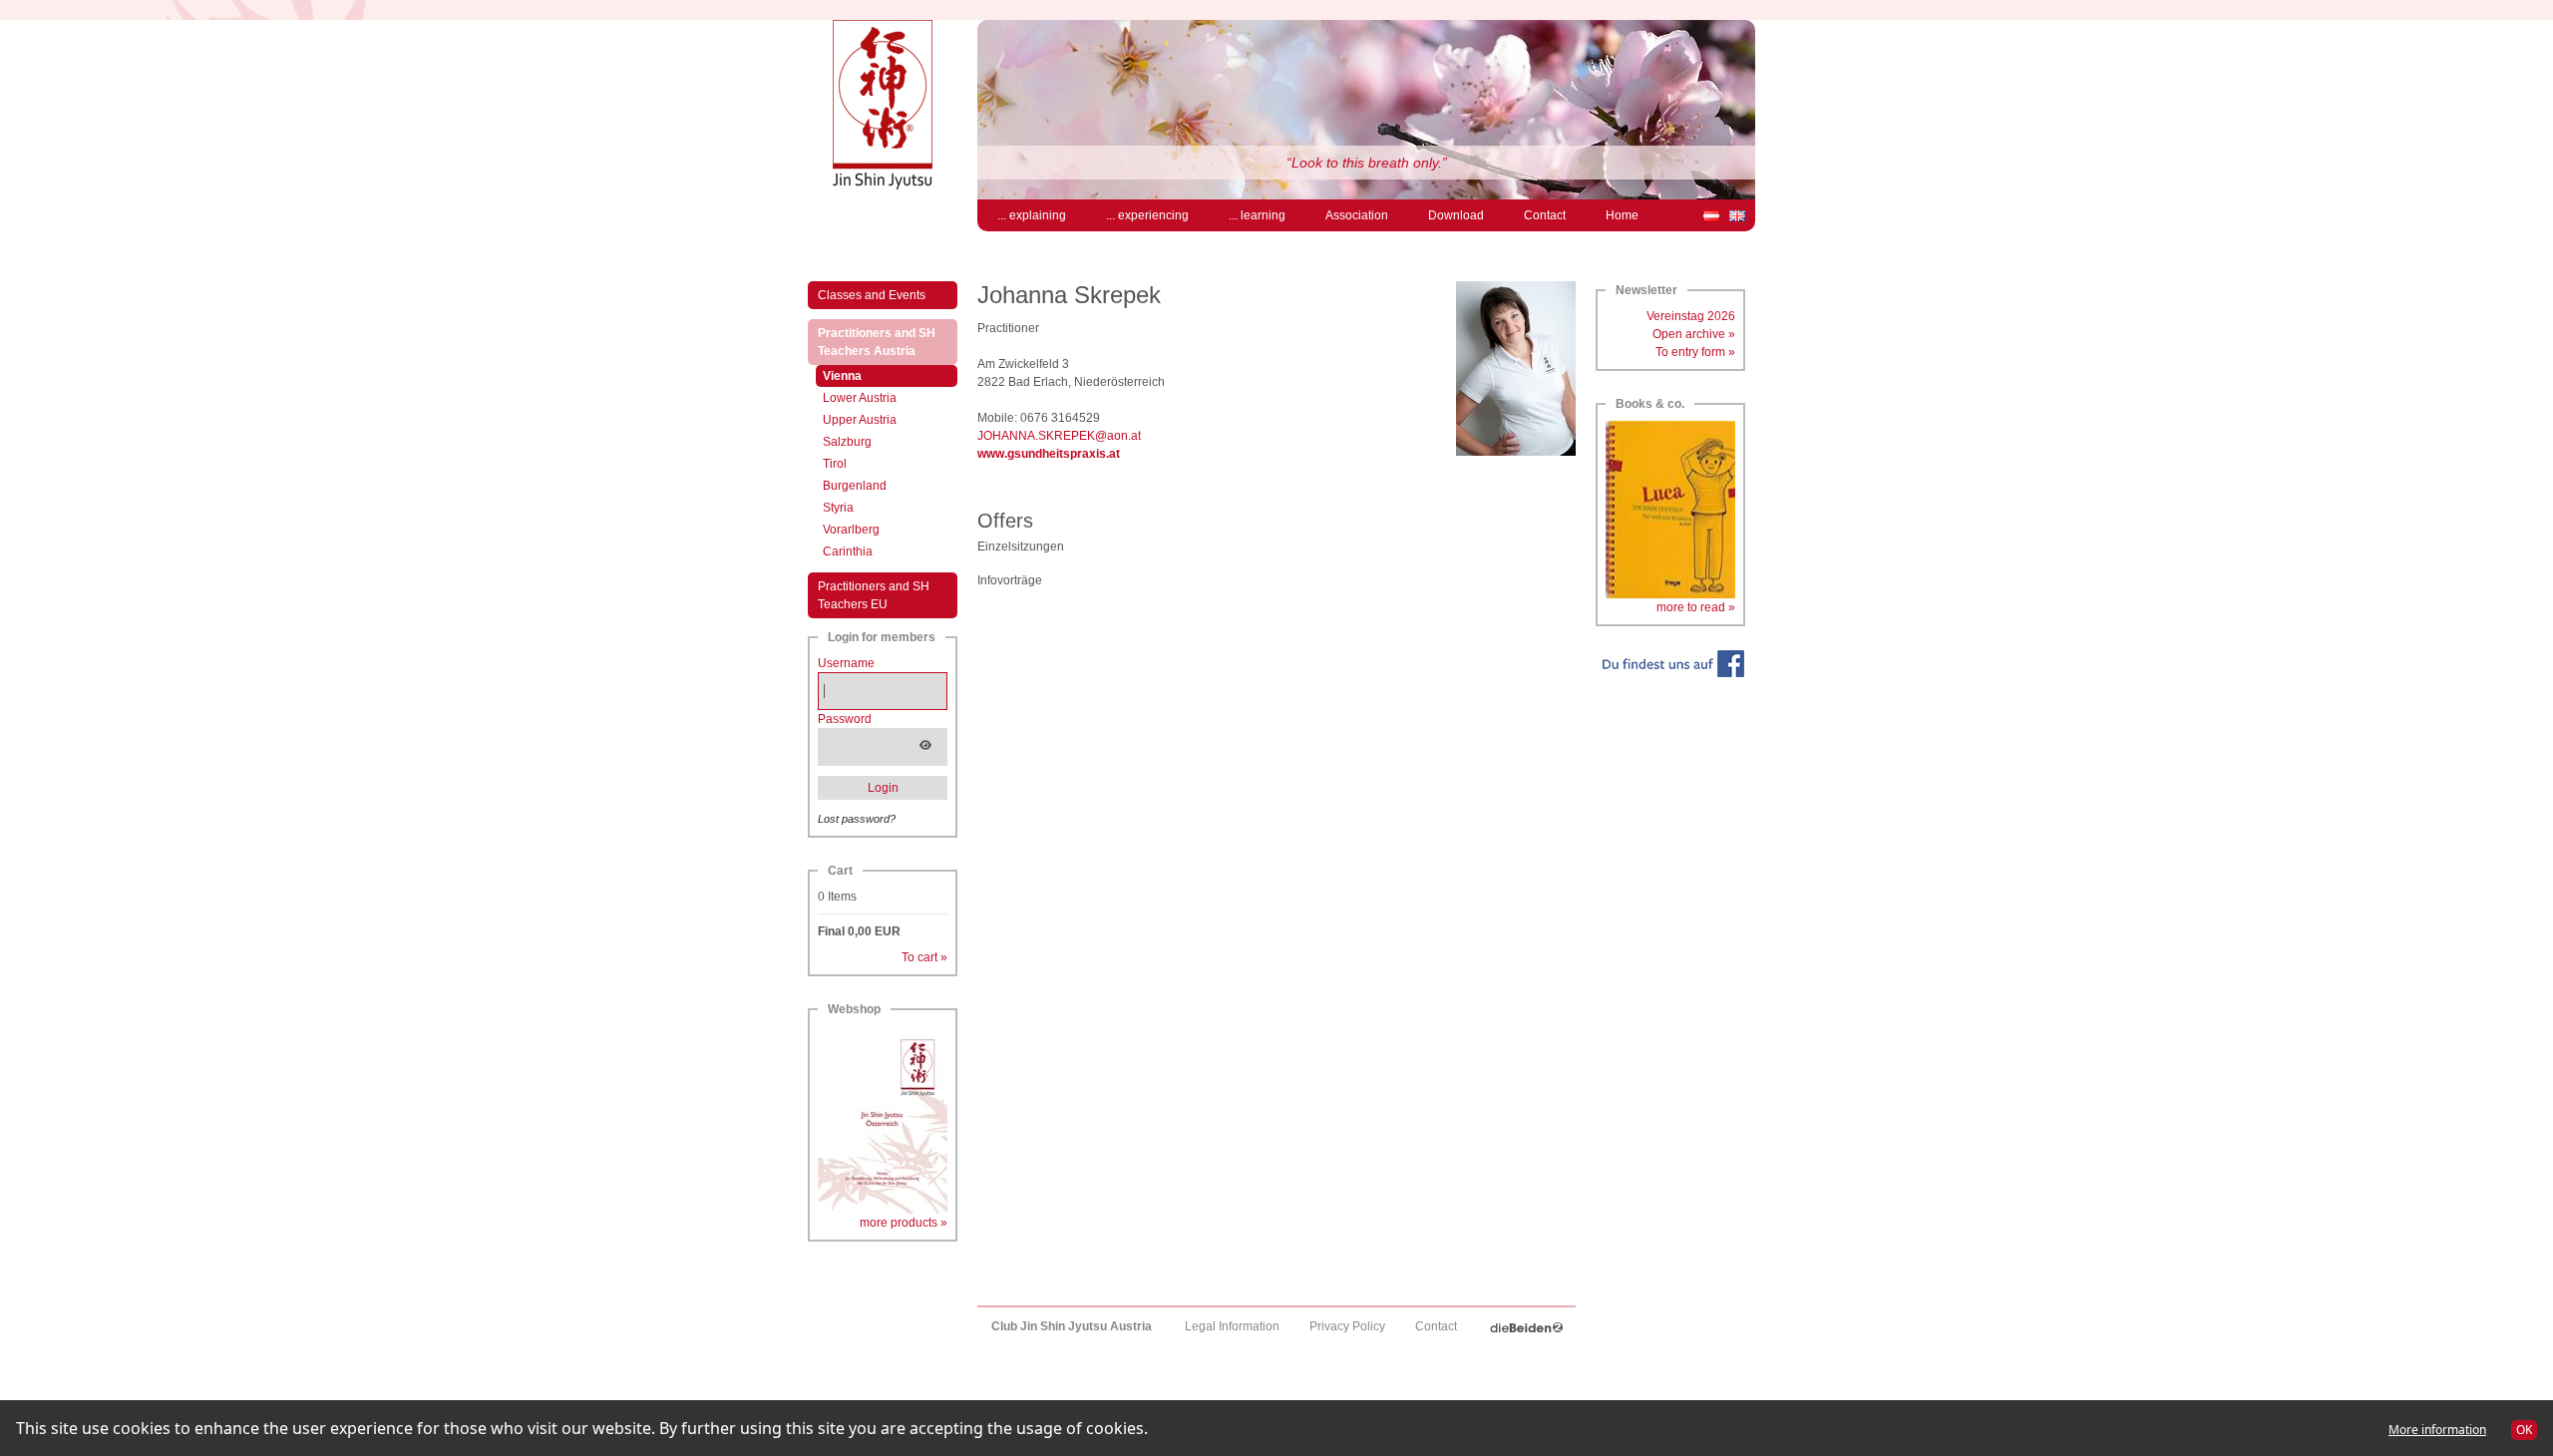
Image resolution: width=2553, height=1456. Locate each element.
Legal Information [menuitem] (1232, 1326)
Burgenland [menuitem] (855, 486)
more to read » (1696, 607)
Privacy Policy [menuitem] (1347, 1326)
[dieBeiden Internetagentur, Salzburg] (1526, 1326)
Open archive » (1694, 334)
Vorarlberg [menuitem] (851, 530)
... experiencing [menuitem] (1147, 215)
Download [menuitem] (1456, 215)
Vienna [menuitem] (863, 375)
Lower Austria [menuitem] (860, 398)
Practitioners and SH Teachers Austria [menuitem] (888, 342)
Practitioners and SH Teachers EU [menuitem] (874, 595)
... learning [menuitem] (1257, 215)
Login (883, 788)
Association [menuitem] (1357, 215)
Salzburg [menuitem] (847, 442)
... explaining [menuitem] (1032, 215)
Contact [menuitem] (1545, 215)
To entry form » (1695, 352)
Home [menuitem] (1622, 215)
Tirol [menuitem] (835, 464)
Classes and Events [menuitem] (872, 295)
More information (2437, 1430)
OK (2524, 1430)
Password (845, 719)
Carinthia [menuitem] (848, 551)
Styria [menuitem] (838, 508)
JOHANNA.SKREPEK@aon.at (1059, 436)
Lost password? (857, 819)
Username (846, 663)
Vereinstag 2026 (1691, 316)
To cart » (924, 957)
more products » (904, 1223)
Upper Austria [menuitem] (860, 420)
